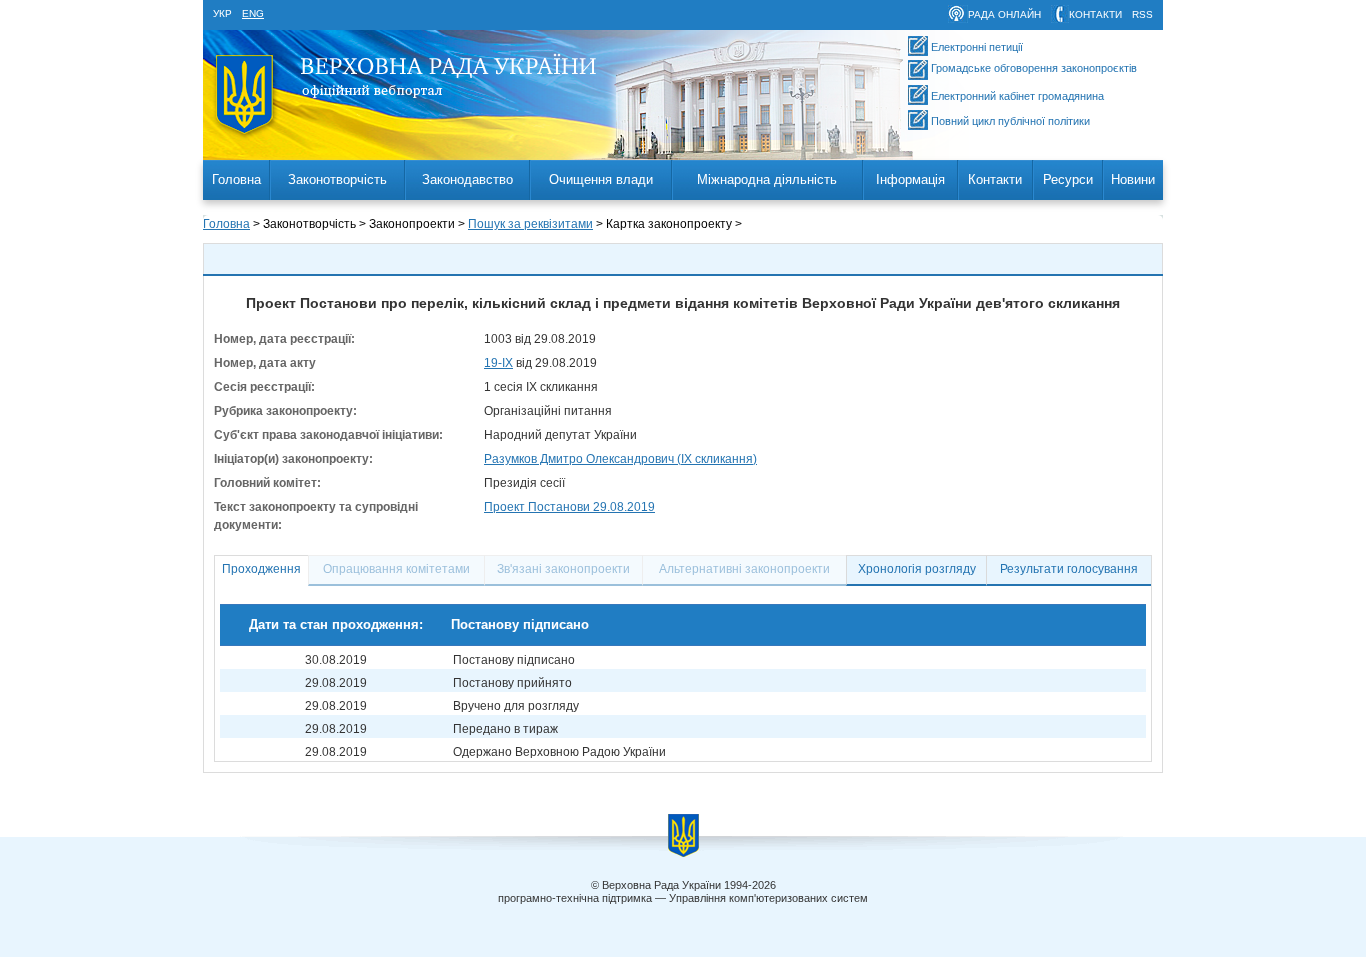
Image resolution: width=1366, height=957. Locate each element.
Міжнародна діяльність (767, 179)
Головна (236, 179)
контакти (1095, 14)
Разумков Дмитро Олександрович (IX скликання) (620, 459)
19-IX (498, 363)
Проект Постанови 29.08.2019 (569, 507)
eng (253, 13)
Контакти (995, 179)
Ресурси (1068, 179)
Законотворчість (337, 179)
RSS (1142, 14)
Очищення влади (601, 179)
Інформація (910, 179)
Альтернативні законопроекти (744, 569)
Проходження (261, 569)
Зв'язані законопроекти (563, 569)
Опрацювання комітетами (396, 569)
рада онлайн (1004, 14)
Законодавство (467, 179)
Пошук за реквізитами (530, 224)
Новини (1133, 179)
